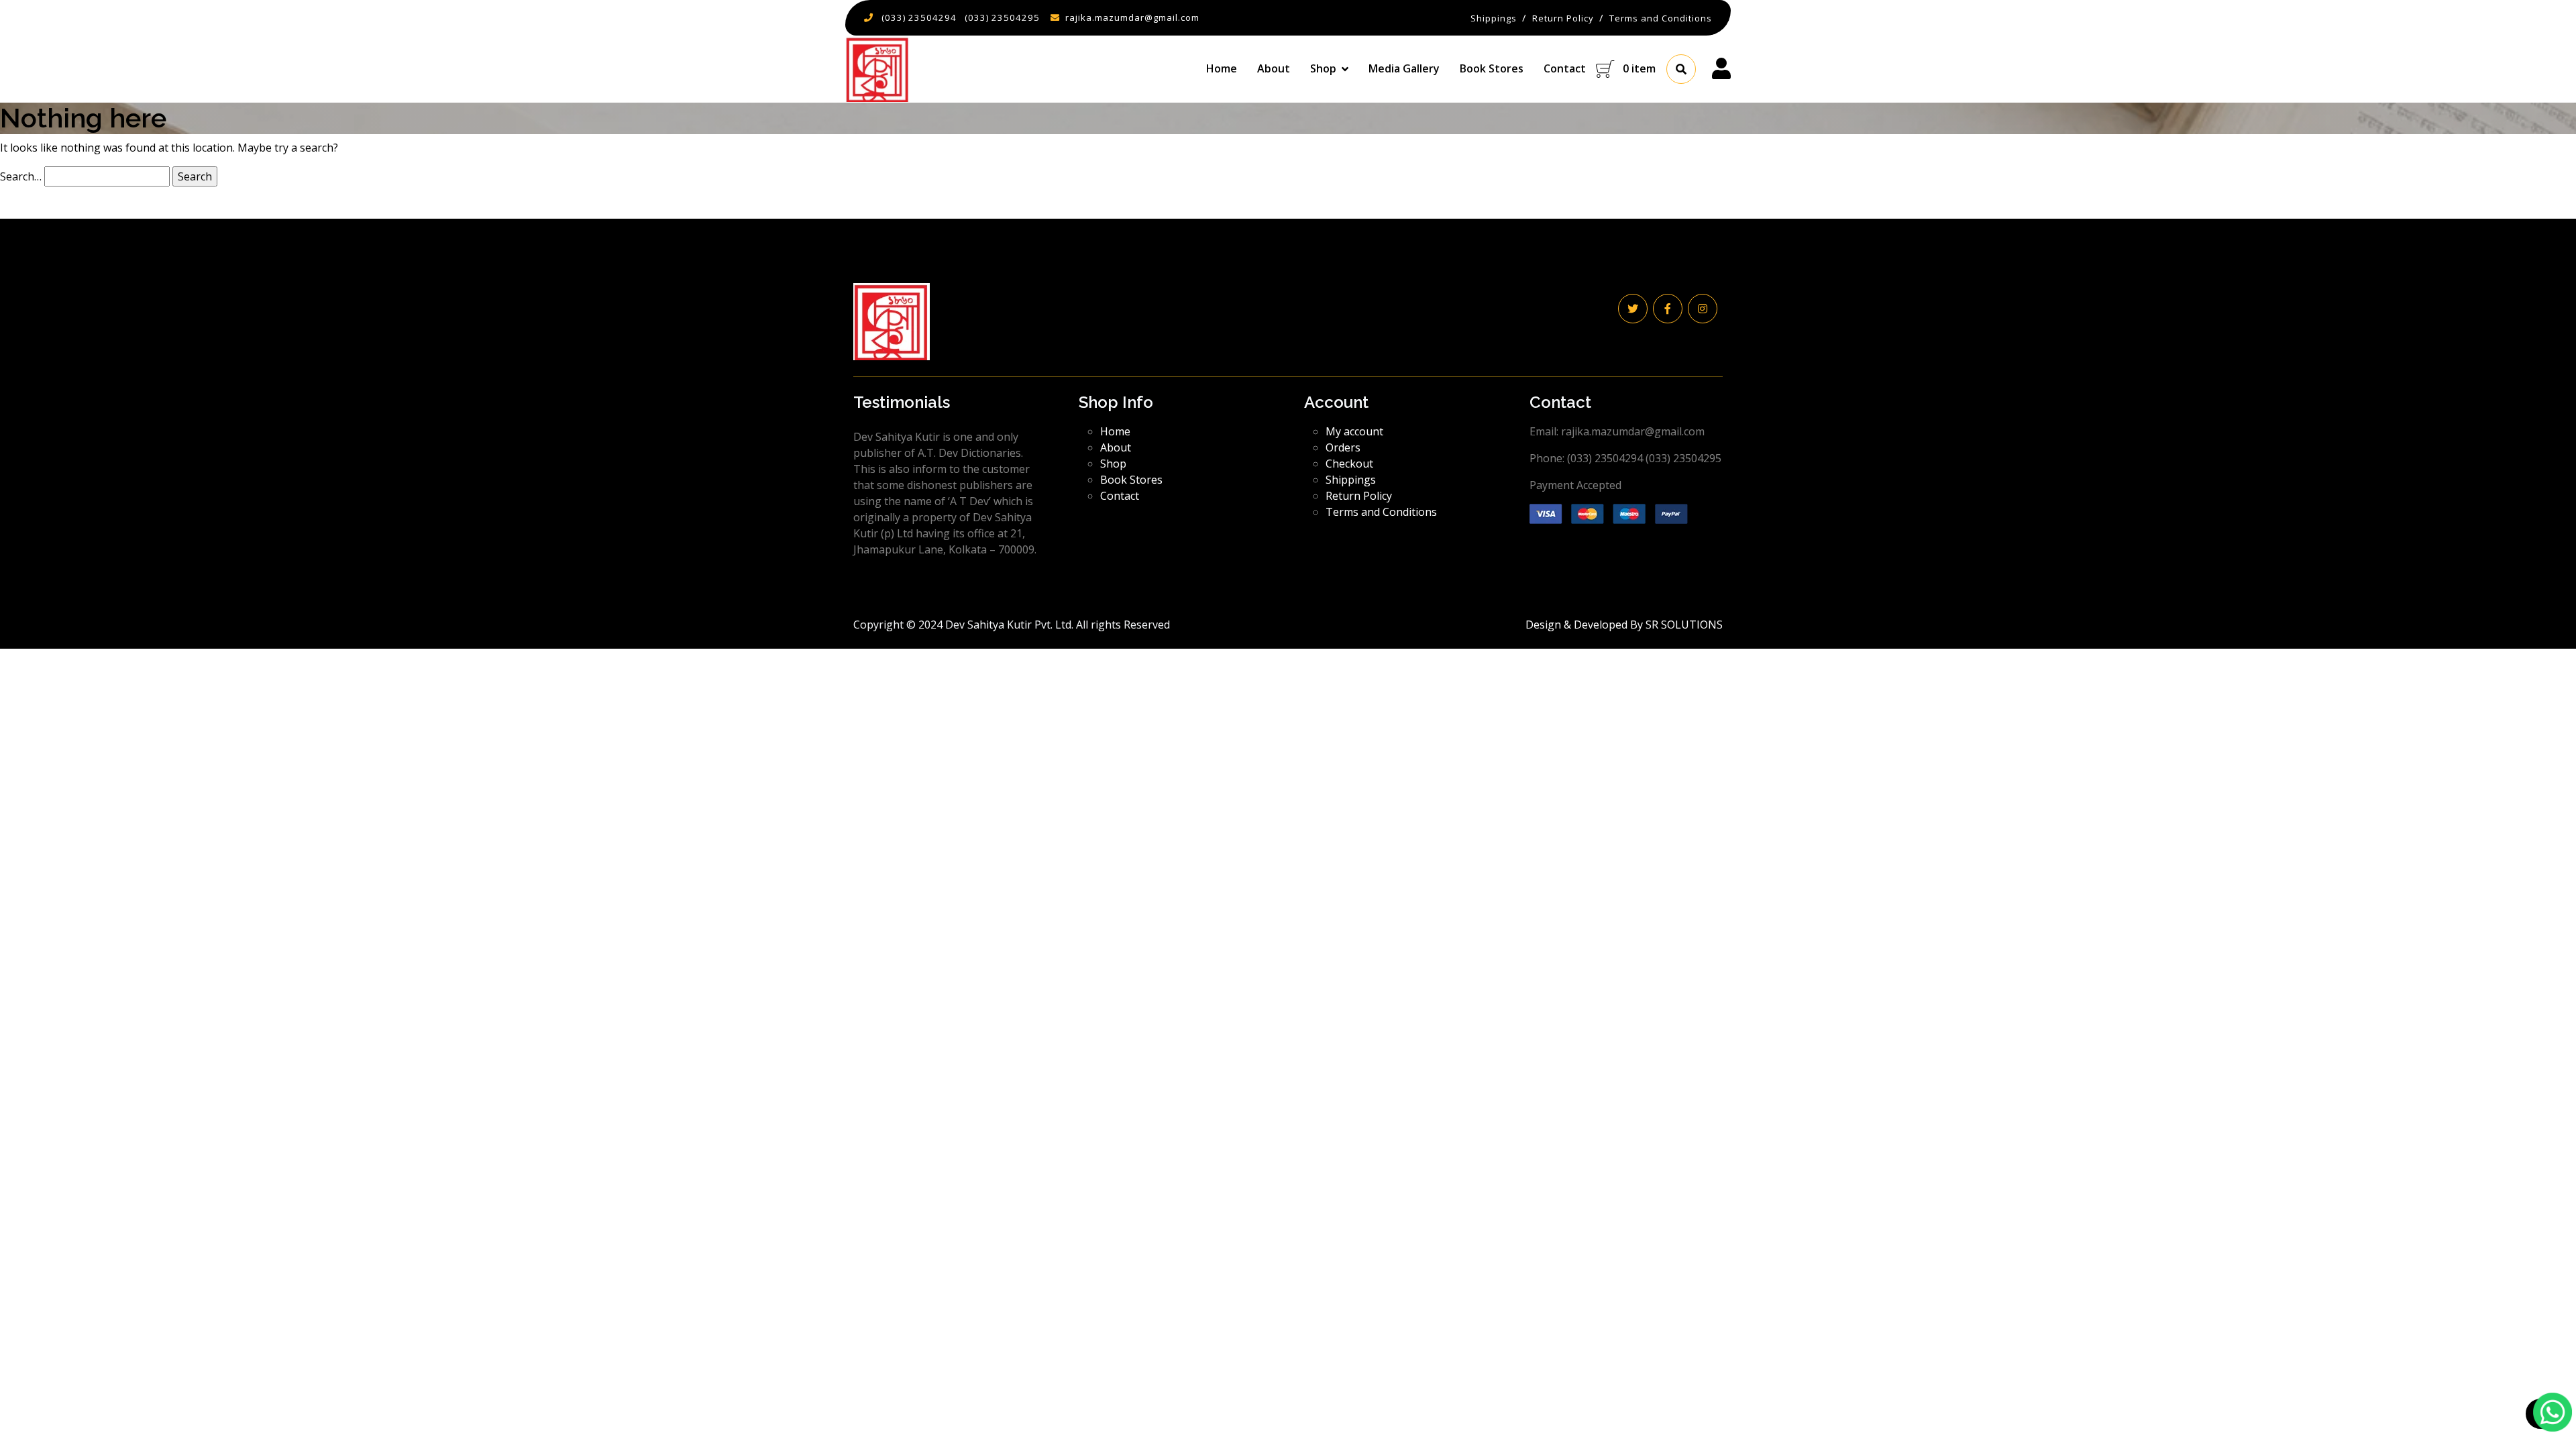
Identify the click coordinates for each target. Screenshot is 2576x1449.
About (1274, 68)
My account (1354, 431)
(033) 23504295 (1002, 17)
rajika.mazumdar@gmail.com (1132, 17)
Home (1222, 68)
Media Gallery (1404, 68)
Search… (21, 176)
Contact (1565, 68)
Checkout (1349, 464)
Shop (1113, 464)
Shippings (1351, 480)
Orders (1343, 447)
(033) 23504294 (919, 17)
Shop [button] (1323, 68)
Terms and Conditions (1381, 512)
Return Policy (1359, 496)
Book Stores (1492, 68)
